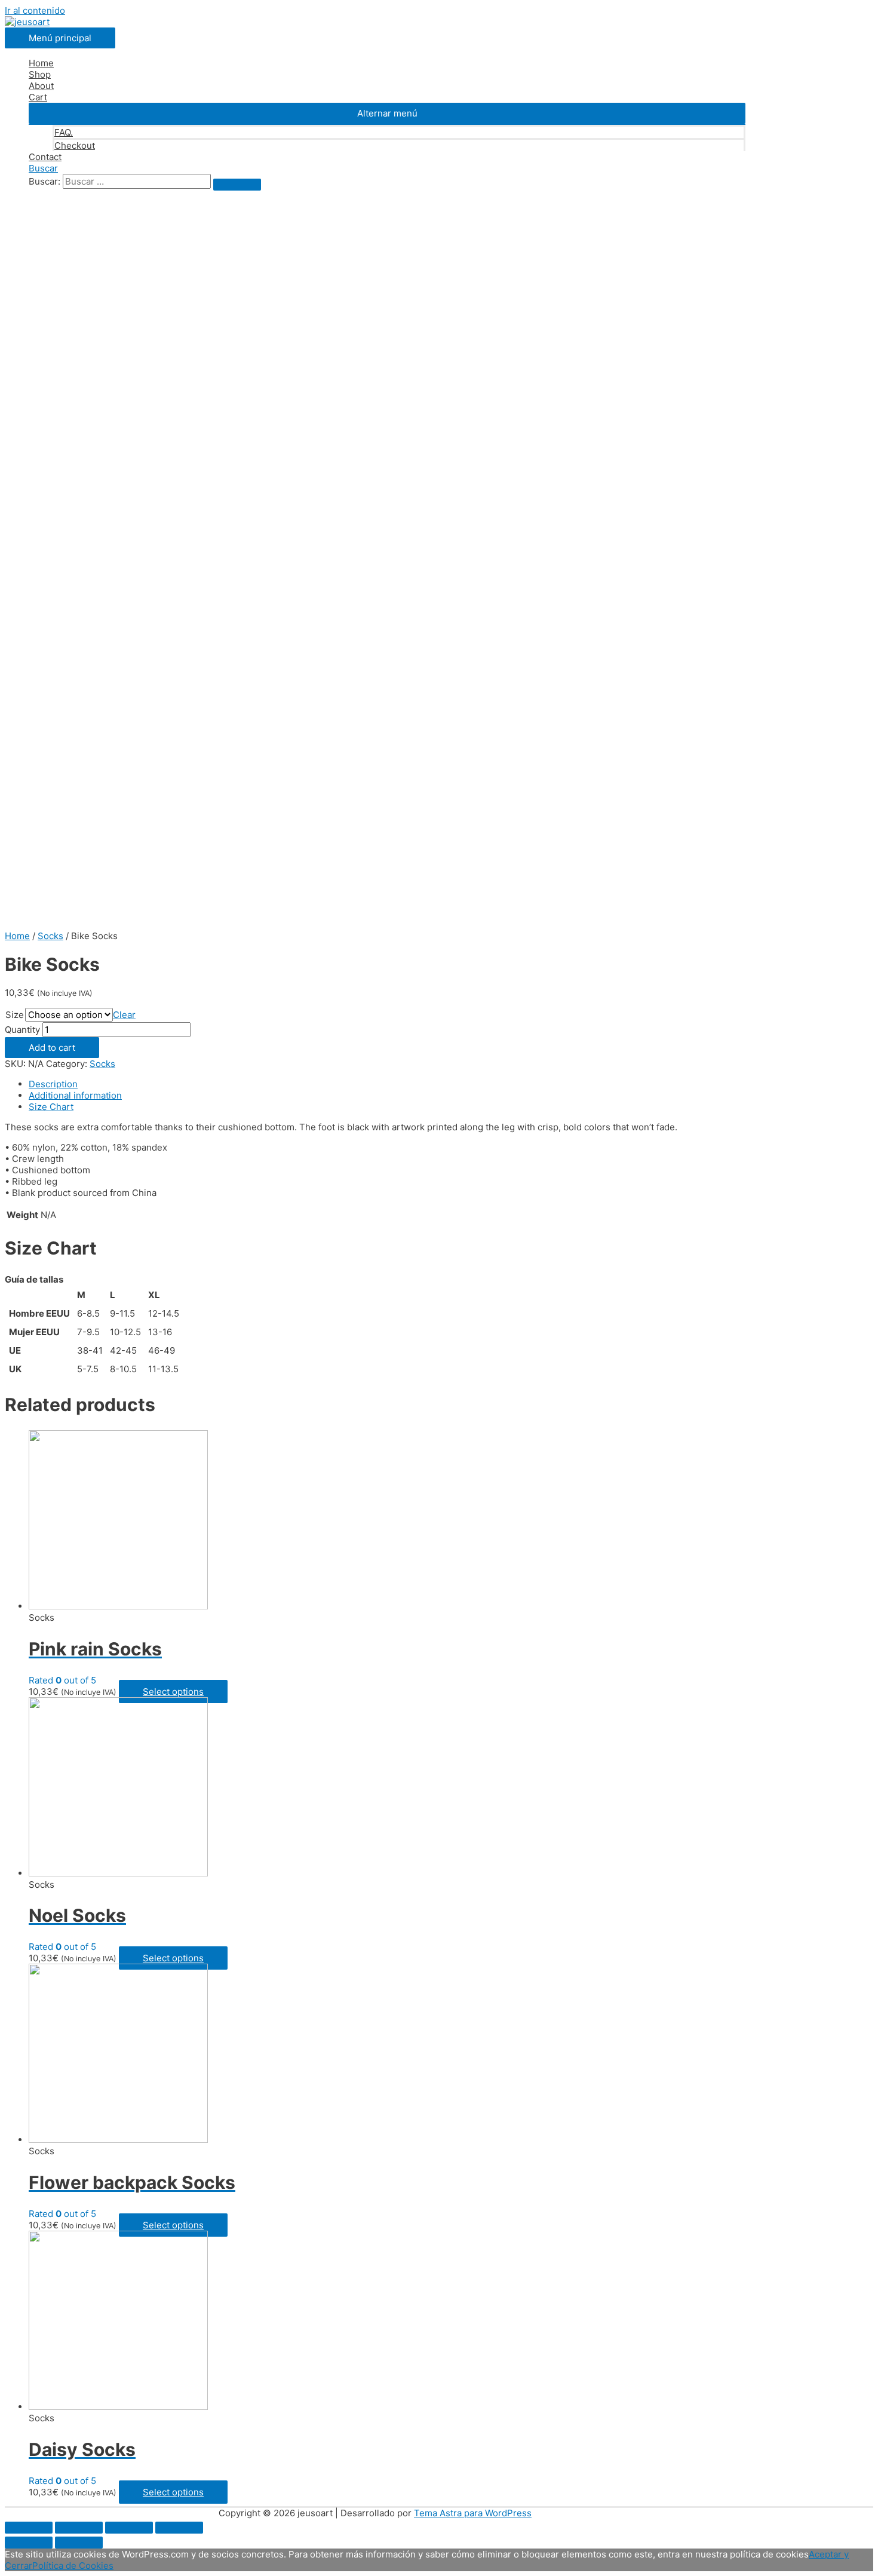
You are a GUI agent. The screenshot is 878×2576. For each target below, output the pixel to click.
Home (41, 63)
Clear (124, 1015)
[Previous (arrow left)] (29, 2543)
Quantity (22, 1030)
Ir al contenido (35, 10)
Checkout (75, 145)
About (41, 86)
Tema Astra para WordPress (473, 2513)
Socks (50, 936)
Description (53, 1084)
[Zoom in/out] (179, 2528)
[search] (137, 181)
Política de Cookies (73, 2566)
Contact (45, 157)
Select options (173, 1692)
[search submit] (237, 185)
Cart (38, 97)
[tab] (387, 1084)
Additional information (75, 1095)
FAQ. (64, 132)
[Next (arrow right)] (79, 2543)
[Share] (79, 2528)
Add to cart (52, 1048)
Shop (40, 74)
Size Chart (51, 1107)
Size (15, 1015)
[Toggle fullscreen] (129, 2528)
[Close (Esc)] (29, 2528)
